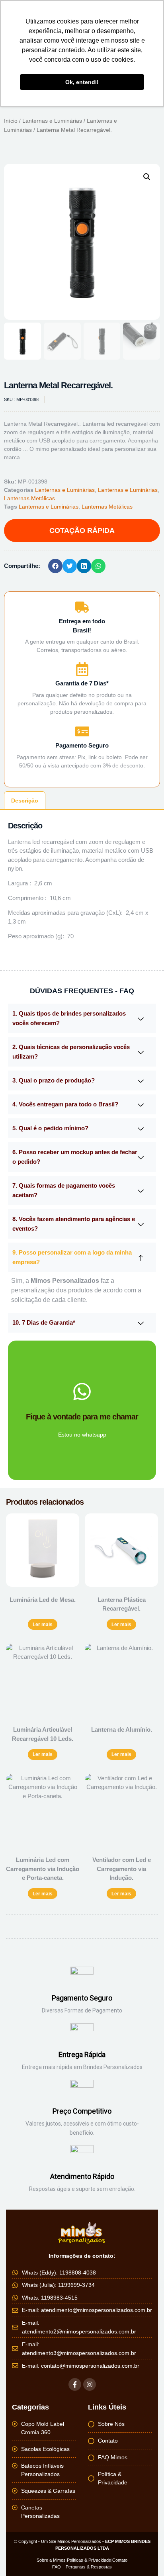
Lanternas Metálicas (29, 498)
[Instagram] (90, 2384)
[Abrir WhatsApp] (144, 2556)
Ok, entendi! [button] (82, 82)
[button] (147, 177)
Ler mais (43, 1625)
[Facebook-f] (75, 2384)
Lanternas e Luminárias (52, 121)
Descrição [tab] (25, 801)
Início (11, 121)
